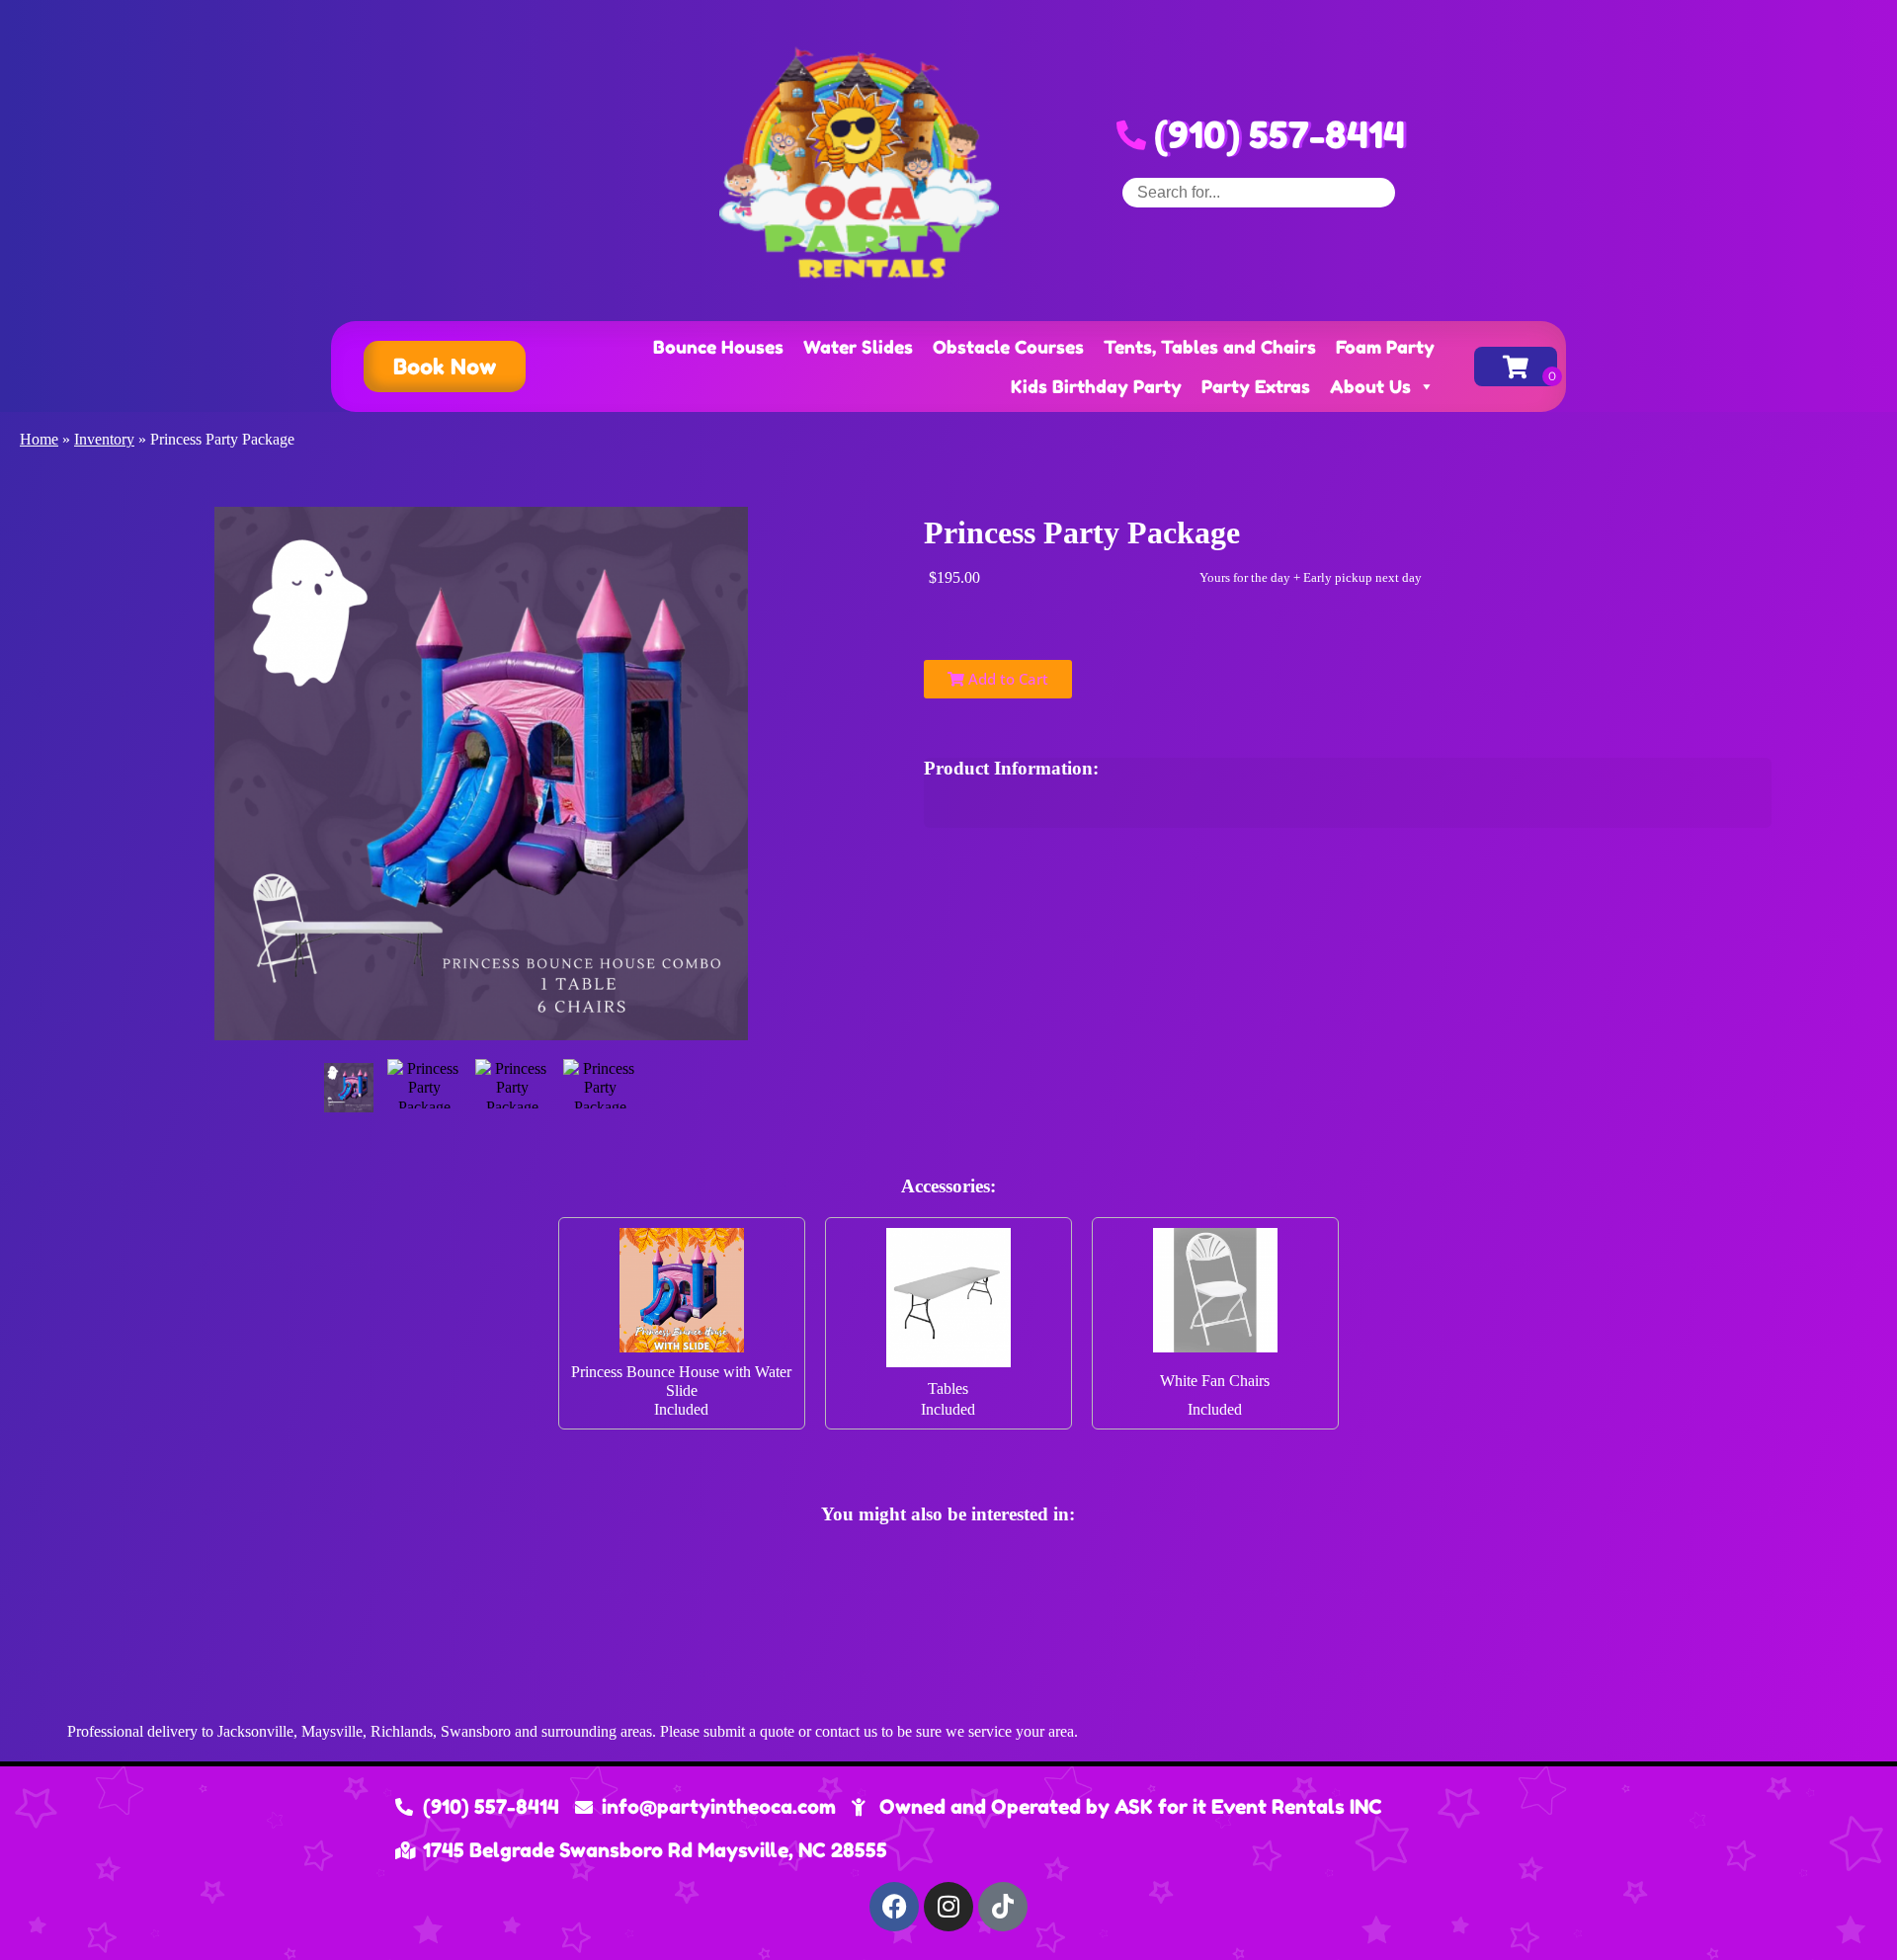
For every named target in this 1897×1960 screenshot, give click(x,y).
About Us (1370, 386)
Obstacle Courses (1008, 347)
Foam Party (1385, 347)
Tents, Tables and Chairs (1210, 347)
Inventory (104, 439)
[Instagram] (948, 1907)
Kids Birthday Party (1096, 386)
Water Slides (858, 347)
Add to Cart (1006, 679)
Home (39, 439)
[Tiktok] (1003, 1907)
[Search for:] (1259, 192)
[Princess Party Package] (349, 1088)
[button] (445, 367)
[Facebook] (894, 1907)
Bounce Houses (718, 347)
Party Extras (1256, 386)
